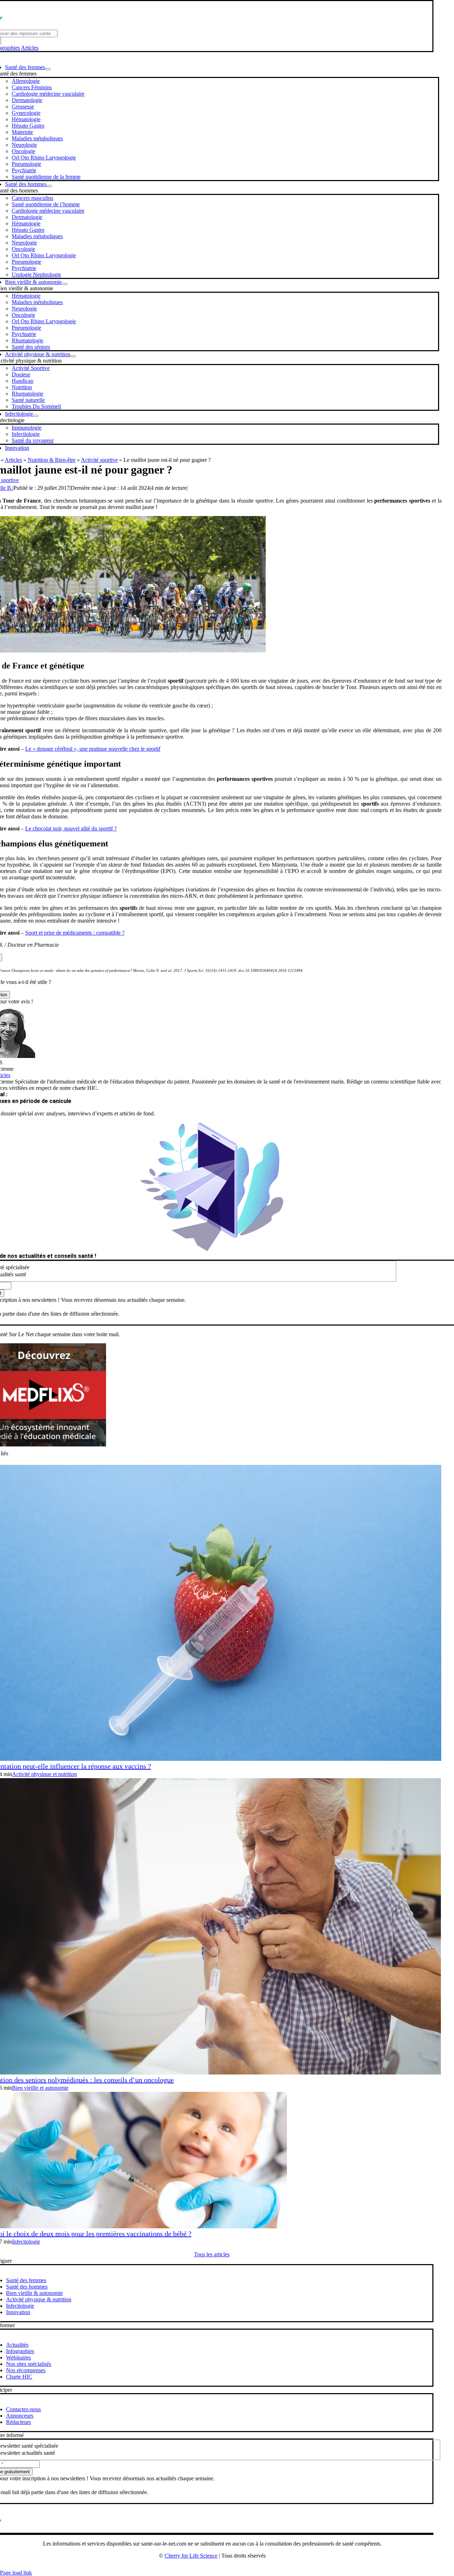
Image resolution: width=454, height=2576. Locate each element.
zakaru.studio (235, 2567)
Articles (30, 48)
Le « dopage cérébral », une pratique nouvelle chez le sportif (93, 749)
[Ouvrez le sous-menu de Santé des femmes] (48, 69)
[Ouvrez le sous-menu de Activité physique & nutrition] (73, 356)
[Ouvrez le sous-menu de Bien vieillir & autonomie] (65, 284)
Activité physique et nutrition (45, 1774)
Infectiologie (26, 2242)
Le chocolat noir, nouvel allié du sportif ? (71, 828)
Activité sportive (99, 460)
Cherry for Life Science (191, 2556)
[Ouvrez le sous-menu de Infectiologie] (36, 416)
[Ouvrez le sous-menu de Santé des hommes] (49, 186)
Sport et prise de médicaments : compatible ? (75, 933)
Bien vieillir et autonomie (40, 2088)
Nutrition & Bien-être (52, 460)
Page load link (16, 2573)
